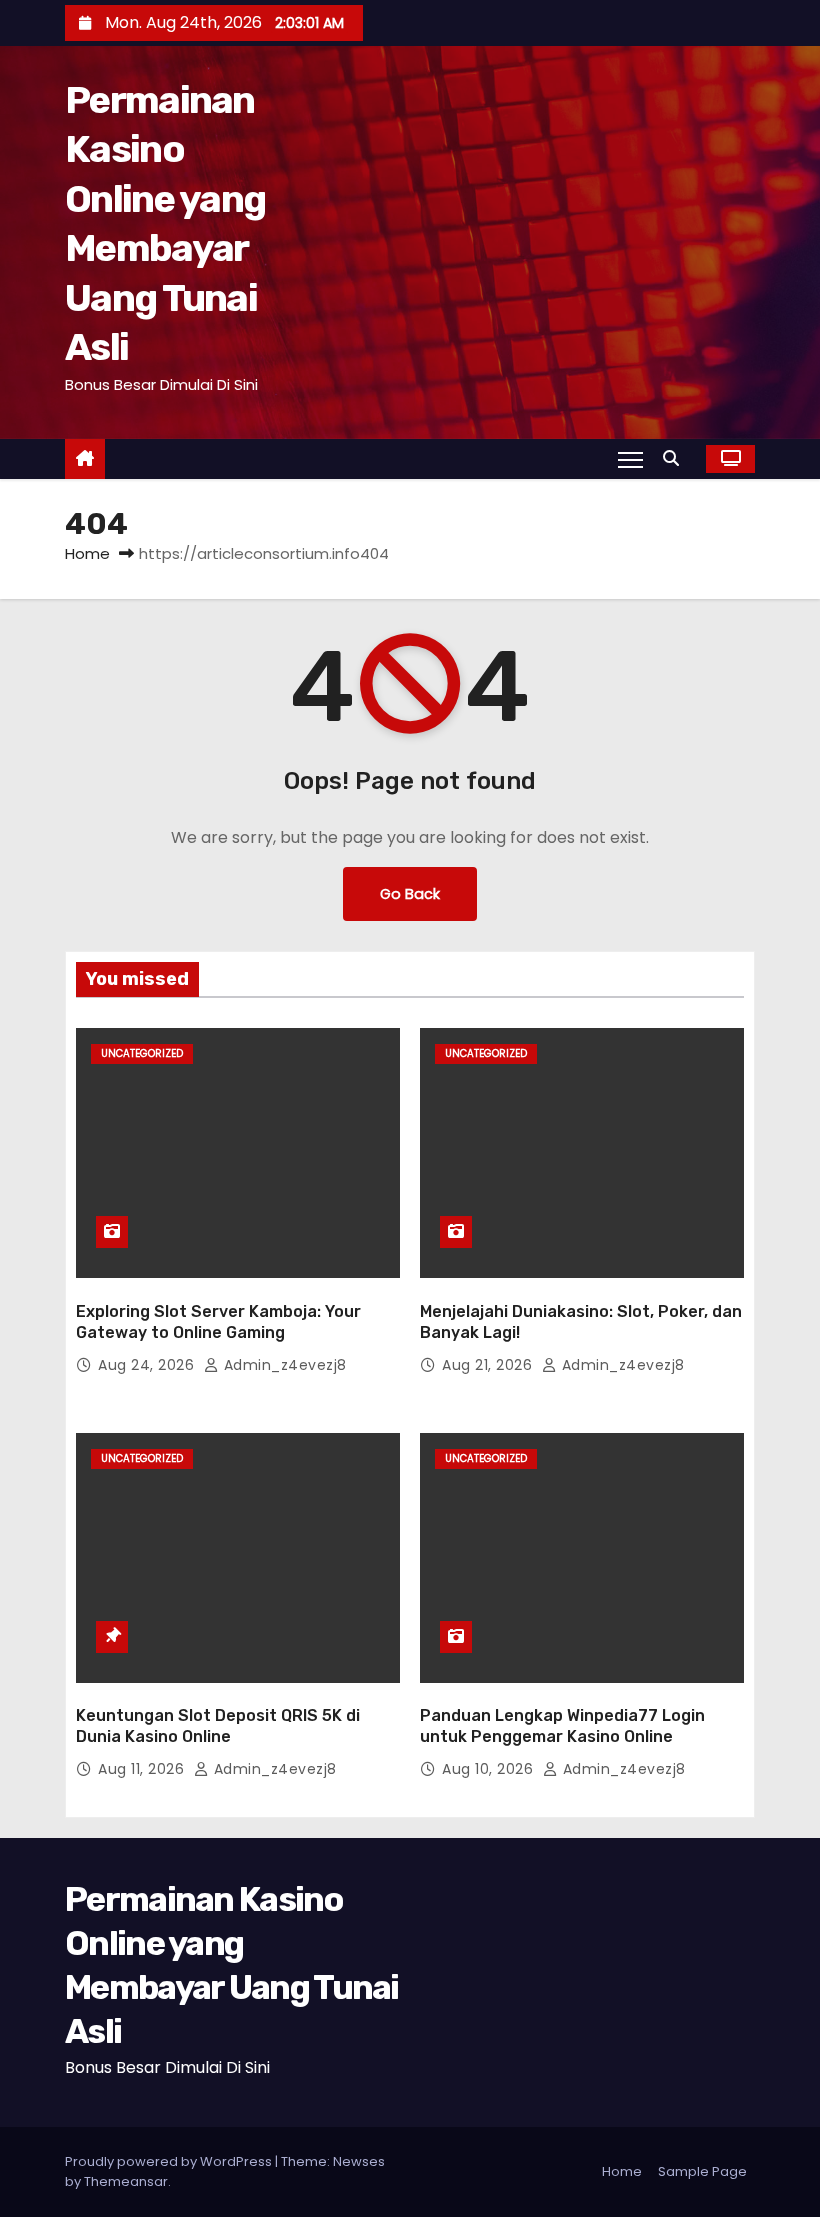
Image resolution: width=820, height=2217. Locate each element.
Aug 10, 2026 (490, 1769)
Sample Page (702, 2171)
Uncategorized (142, 1053)
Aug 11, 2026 (143, 1769)
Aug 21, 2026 (489, 1365)
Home (87, 553)
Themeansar (126, 2181)
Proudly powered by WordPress (170, 2161)
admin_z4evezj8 (283, 1365)
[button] (676, 458)
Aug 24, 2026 (148, 1365)
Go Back (410, 894)
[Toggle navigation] (630, 459)
